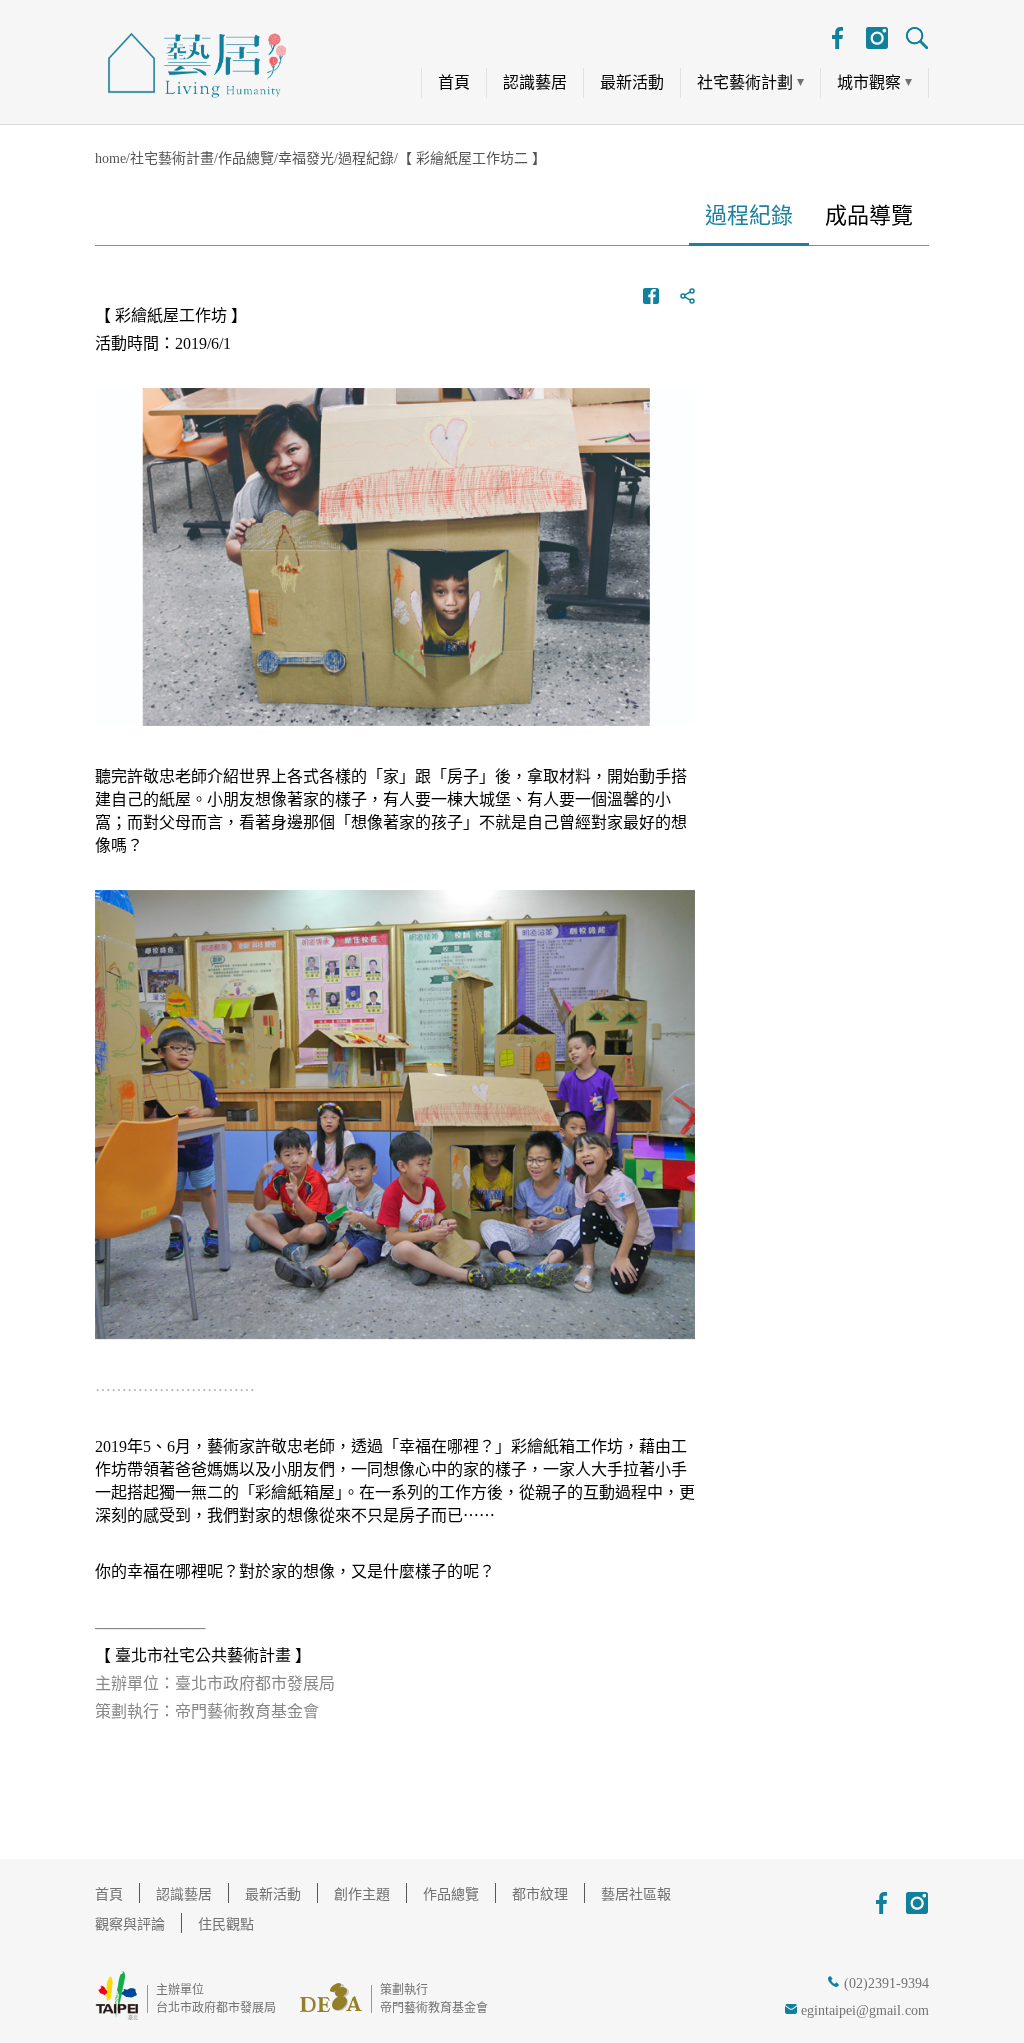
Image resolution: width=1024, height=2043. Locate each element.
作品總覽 (246, 158)
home (110, 158)
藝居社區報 (636, 1894)
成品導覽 (869, 215)
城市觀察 (869, 82)
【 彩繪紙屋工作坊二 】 (472, 158)
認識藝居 (535, 82)
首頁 (454, 82)
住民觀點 (226, 1924)
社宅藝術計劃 (745, 82)
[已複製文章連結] (687, 296)
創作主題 (362, 1894)
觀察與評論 (130, 1924)
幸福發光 (306, 158)
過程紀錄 (366, 158)
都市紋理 (540, 1894)
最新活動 (632, 82)
